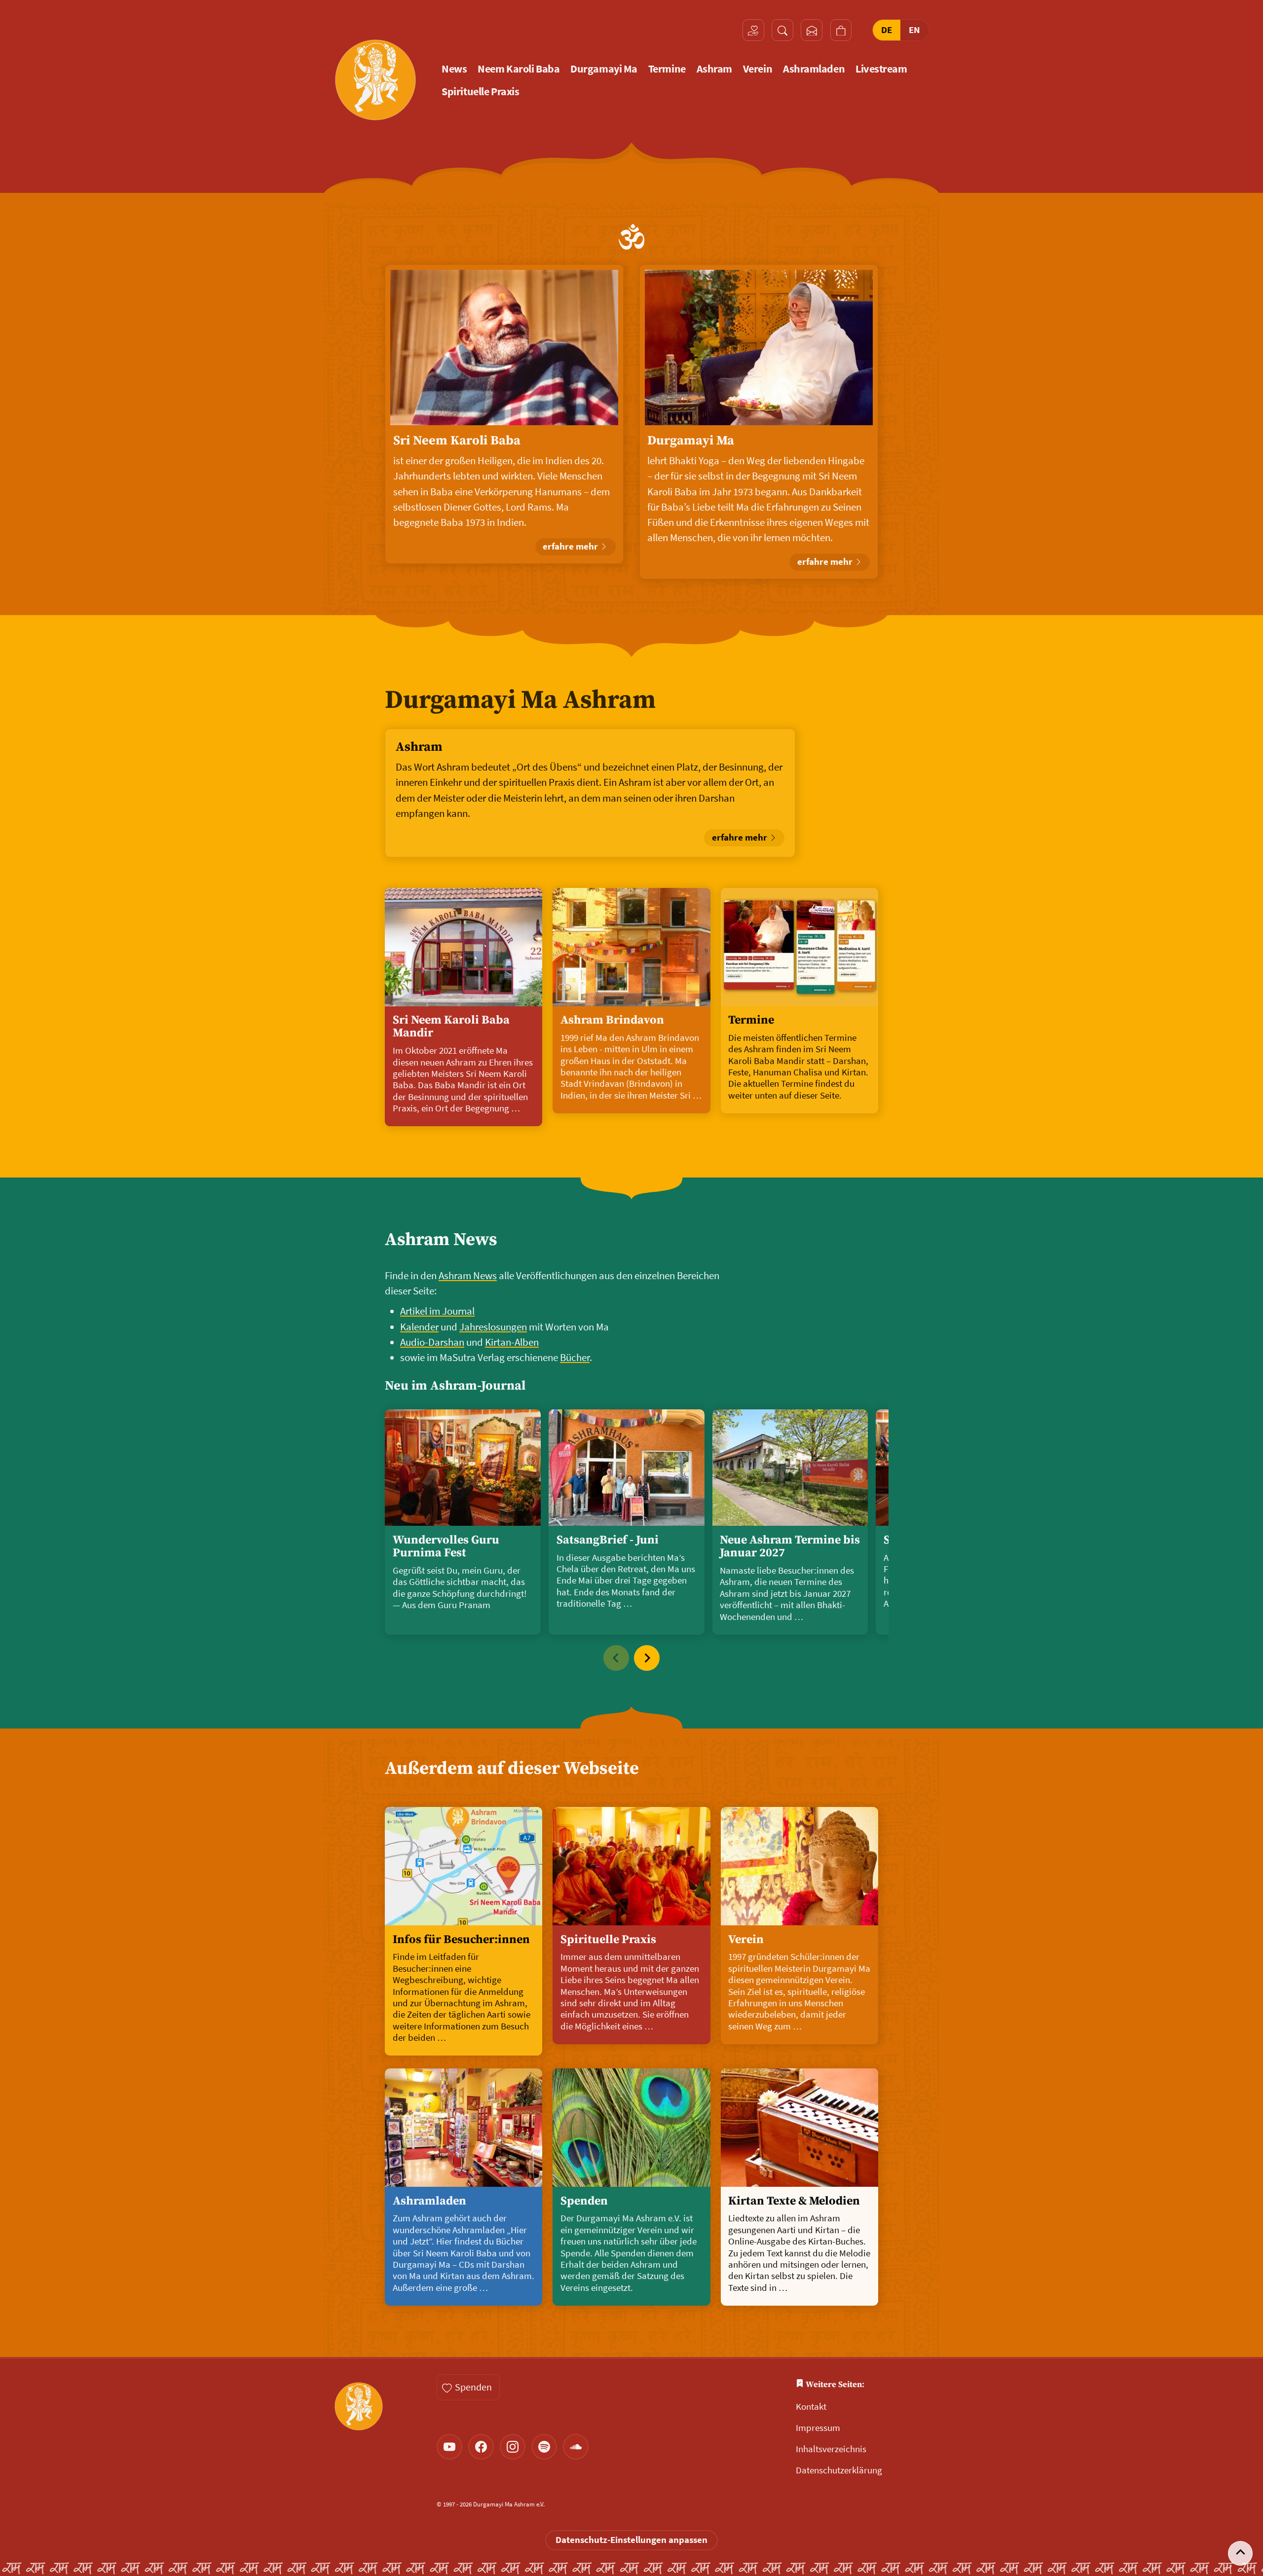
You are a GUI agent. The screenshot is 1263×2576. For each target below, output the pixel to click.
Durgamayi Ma (604, 69)
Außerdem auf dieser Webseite (512, 1769)
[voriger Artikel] (616, 1658)
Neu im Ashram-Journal (455, 1386)
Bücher (575, 1358)
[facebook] (481, 2447)
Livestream (881, 69)
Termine (667, 69)
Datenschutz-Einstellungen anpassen (631, 2540)
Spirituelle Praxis (480, 92)
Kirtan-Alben (512, 1342)
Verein (758, 69)
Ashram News (441, 1240)
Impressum (818, 2428)
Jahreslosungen (493, 1327)
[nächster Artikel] (647, 1658)
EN (914, 30)
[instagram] (513, 2447)
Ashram (714, 69)
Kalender (419, 1327)
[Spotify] (544, 2447)
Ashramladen (814, 69)
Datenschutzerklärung (839, 2470)
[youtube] (449, 2447)
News (454, 69)
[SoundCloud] (576, 2447)
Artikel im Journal (437, 1311)
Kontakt (811, 2407)
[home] (375, 80)
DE (887, 30)
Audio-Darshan (432, 1342)
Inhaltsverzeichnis (831, 2449)
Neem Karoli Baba (519, 69)
